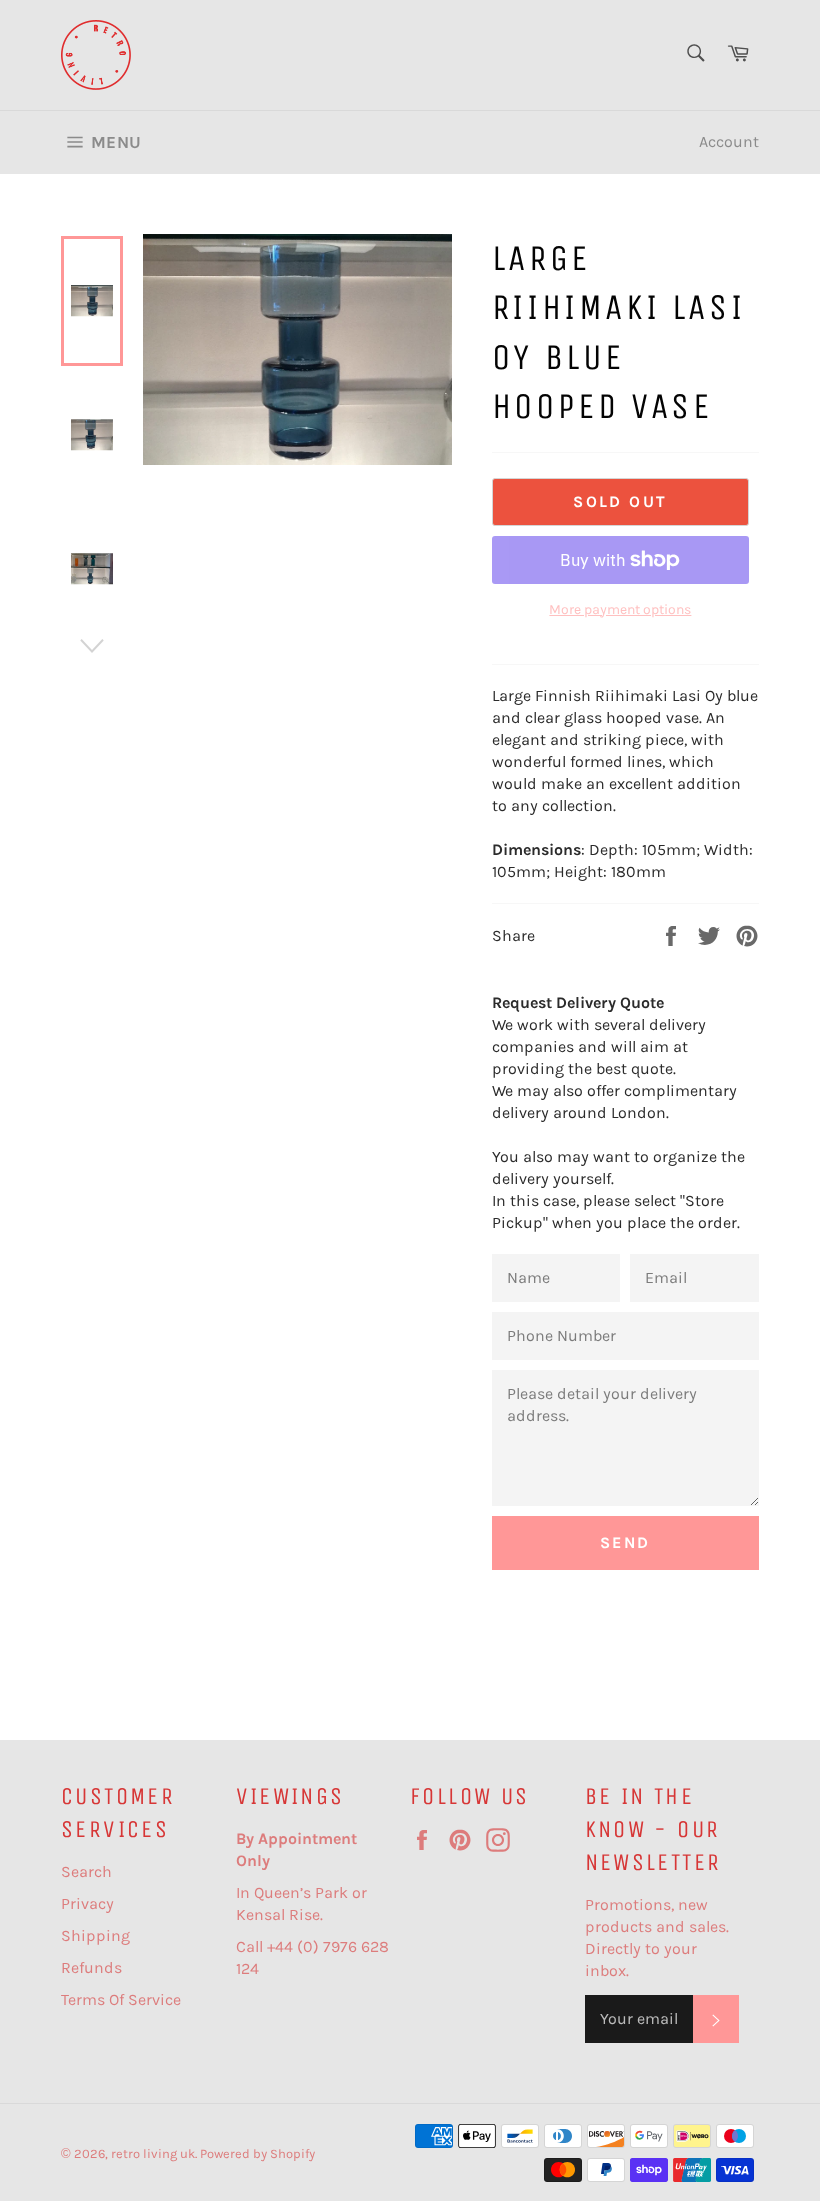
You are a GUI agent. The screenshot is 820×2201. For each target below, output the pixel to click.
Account (729, 141)
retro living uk (153, 2153)
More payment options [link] (620, 609)
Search (86, 1871)
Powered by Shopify (257, 2153)
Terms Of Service (121, 1999)
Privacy (87, 1903)
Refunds (91, 1967)
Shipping (95, 1935)
